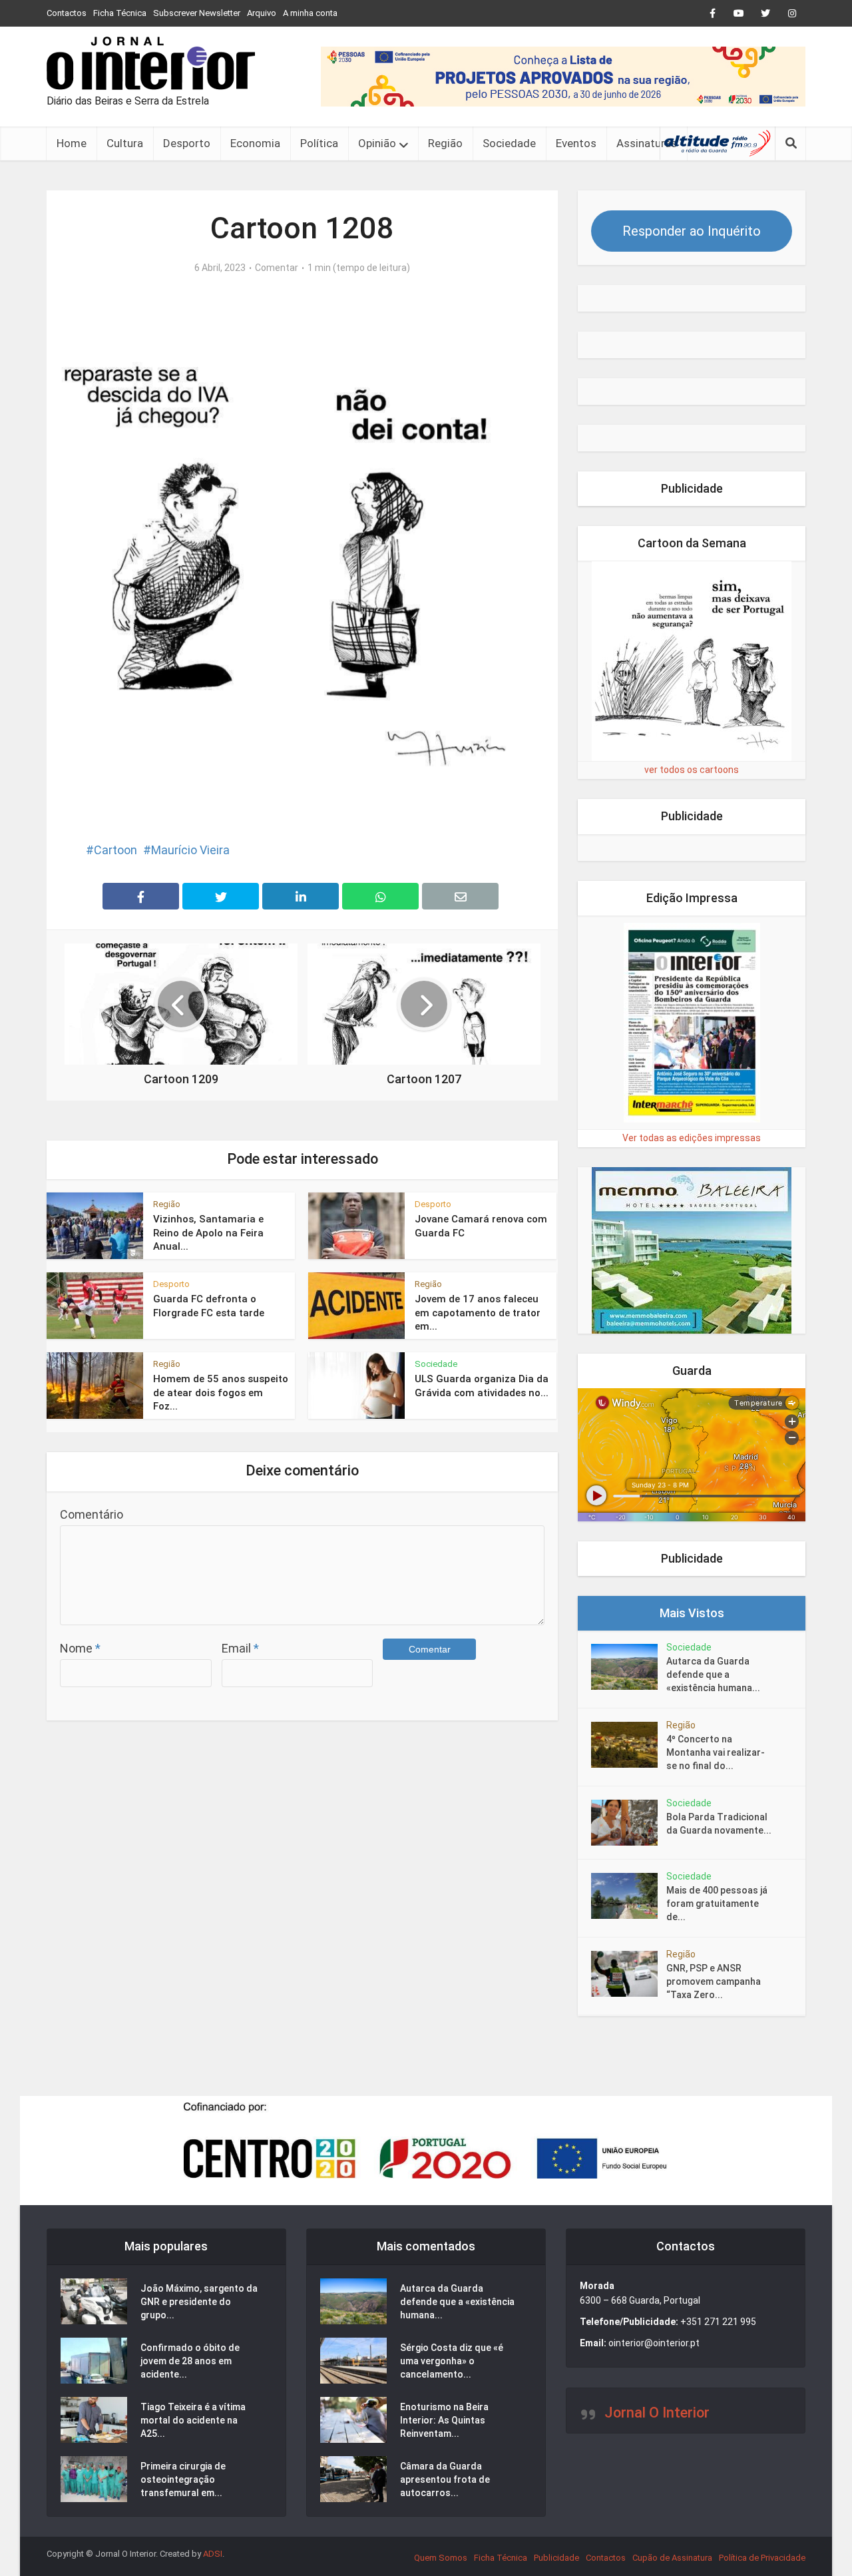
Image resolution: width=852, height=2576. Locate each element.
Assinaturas (647, 143)
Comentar (277, 268)
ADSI (213, 2554)
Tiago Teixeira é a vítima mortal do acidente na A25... (193, 2420)
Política (319, 143)
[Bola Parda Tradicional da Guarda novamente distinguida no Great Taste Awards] (629, 1823)
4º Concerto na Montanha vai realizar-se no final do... (716, 1752)
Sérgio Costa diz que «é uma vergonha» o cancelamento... (452, 2361)
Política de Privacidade (762, 2558)
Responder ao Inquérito (692, 231)
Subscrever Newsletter (197, 13)
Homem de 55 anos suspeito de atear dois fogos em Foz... (221, 1393)
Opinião (377, 143)
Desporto (187, 143)
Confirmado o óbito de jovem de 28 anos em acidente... (190, 2361)
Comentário (92, 1514)
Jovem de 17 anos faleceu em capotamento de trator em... (478, 1313)
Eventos (576, 143)
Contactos (67, 13)
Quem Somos (441, 2558)
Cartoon (115, 850)
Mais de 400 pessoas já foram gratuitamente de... (717, 1904)
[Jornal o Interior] (151, 63)
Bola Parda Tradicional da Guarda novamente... (719, 1824)
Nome (80, 1648)
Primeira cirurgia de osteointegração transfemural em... (183, 2479)
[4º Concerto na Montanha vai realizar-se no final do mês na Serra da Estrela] (629, 1745)
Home (72, 143)
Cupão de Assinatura (672, 2558)
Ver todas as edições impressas (692, 1138)
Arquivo (262, 13)
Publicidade (556, 2558)
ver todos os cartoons (692, 770)
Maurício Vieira (190, 850)
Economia (255, 143)
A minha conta (310, 13)
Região (445, 143)
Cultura (125, 143)
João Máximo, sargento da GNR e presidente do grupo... (199, 2302)
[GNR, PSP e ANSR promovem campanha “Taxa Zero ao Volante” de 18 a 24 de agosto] (629, 1974)
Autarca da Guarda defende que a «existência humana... (713, 1674)
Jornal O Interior (657, 2413)
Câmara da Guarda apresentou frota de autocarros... (445, 2479)
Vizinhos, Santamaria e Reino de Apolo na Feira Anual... (208, 1233)
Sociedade (509, 143)
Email (240, 1648)
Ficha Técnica (120, 13)
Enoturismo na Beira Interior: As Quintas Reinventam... (444, 2420)
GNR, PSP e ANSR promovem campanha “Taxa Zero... (714, 1981)
